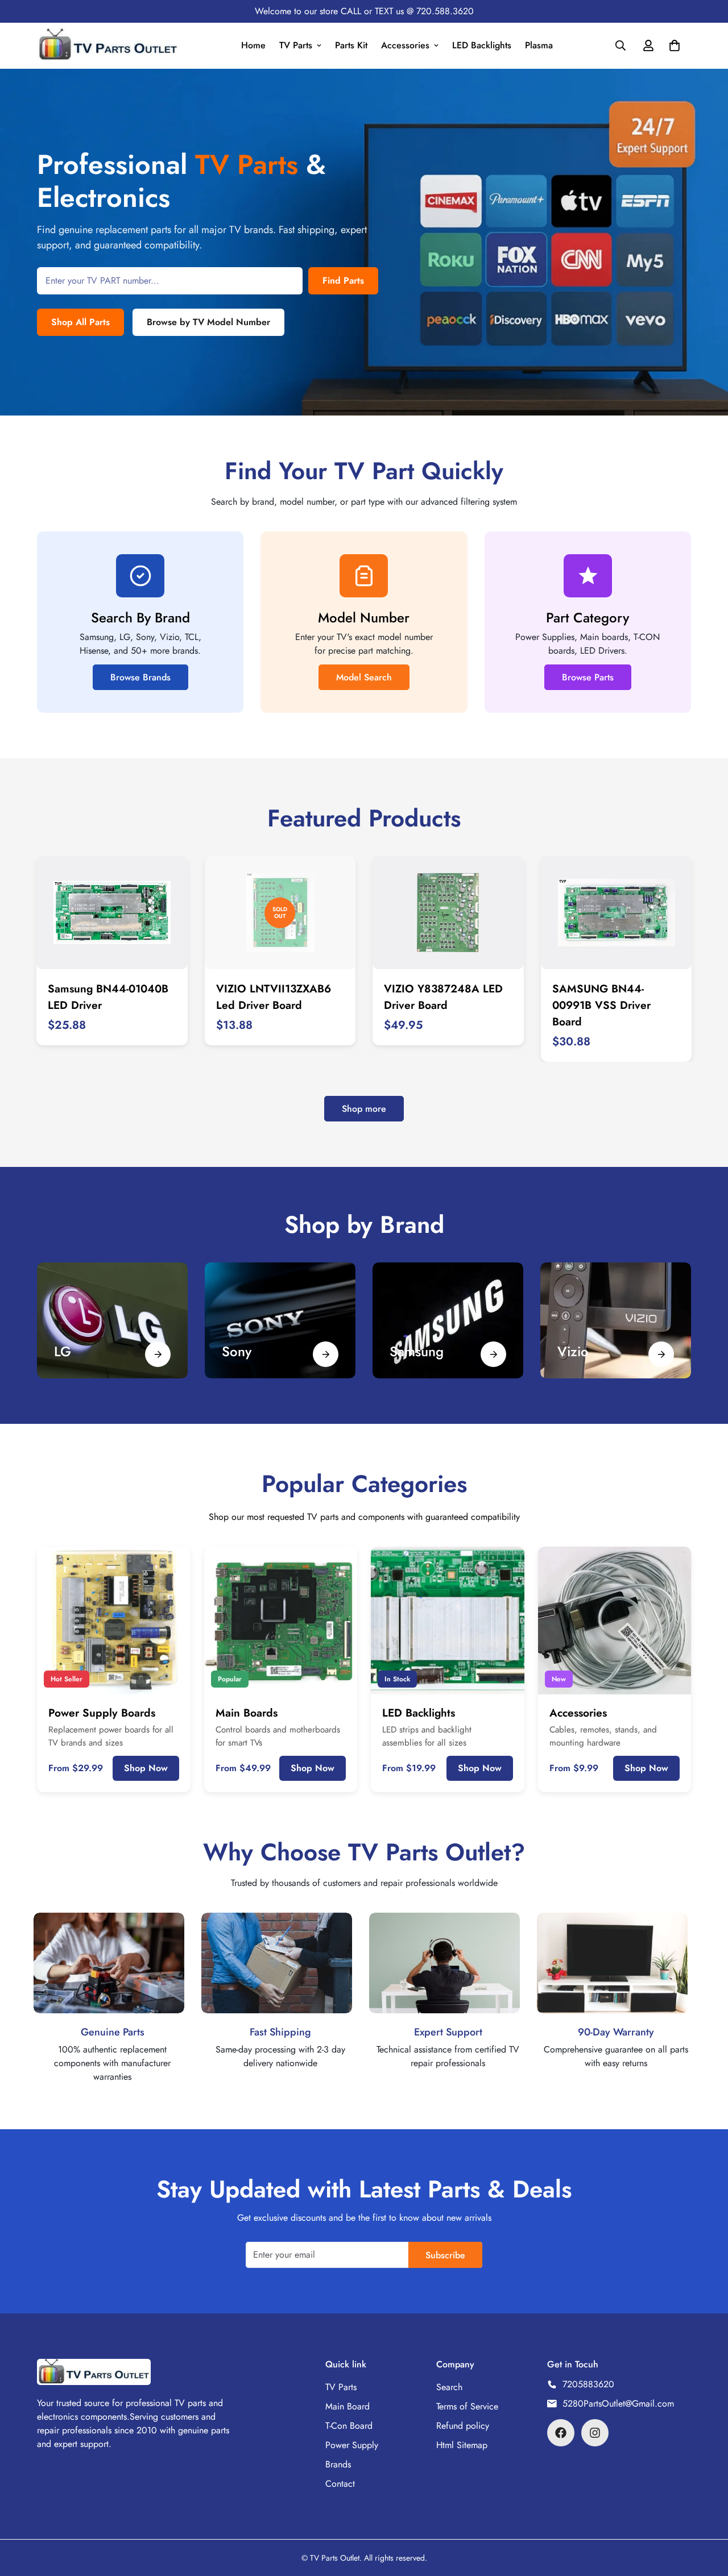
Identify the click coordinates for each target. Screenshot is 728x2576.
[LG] (112, 1320)
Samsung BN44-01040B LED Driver (108, 997)
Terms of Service (467, 2406)
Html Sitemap (462, 2445)
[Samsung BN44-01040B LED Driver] (112, 913)
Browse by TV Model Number (208, 322)
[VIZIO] (616, 1320)
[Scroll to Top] (706, 2514)
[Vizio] (661, 1354)
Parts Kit (351, 45)
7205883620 (588, 2384)
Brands (338, 2464)
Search (449, 2387)
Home (253, 45)
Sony (237, 1351)
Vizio (573, 1351)
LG (63, 1351)
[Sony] (280, 1320)
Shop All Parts (80, 322)
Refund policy (463, 2426)
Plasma (539, 45)
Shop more (364, 1109)
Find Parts (343, 281)
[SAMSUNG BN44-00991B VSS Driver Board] (617, 913)
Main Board (348, 2406)
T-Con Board (349, 2426)
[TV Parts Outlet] (108, 46)
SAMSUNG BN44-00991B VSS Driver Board (601, 1005)
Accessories (405, 45)
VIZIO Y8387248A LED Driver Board (443, 997)
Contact (340, 2484)
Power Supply (352, 2445)
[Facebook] (561, 2433)
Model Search (364, 677)
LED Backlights (482, 45)
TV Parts (296, 45)
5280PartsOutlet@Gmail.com (618, 2403)
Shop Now (146, 1768)
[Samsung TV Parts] (448, 1320)
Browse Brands (140, 677)
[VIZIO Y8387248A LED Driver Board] (448, 913)
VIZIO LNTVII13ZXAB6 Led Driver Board (274, 997)
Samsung (417, 1351)
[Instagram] (595, 2433)
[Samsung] (493, 1354)
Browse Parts (588, 677)
